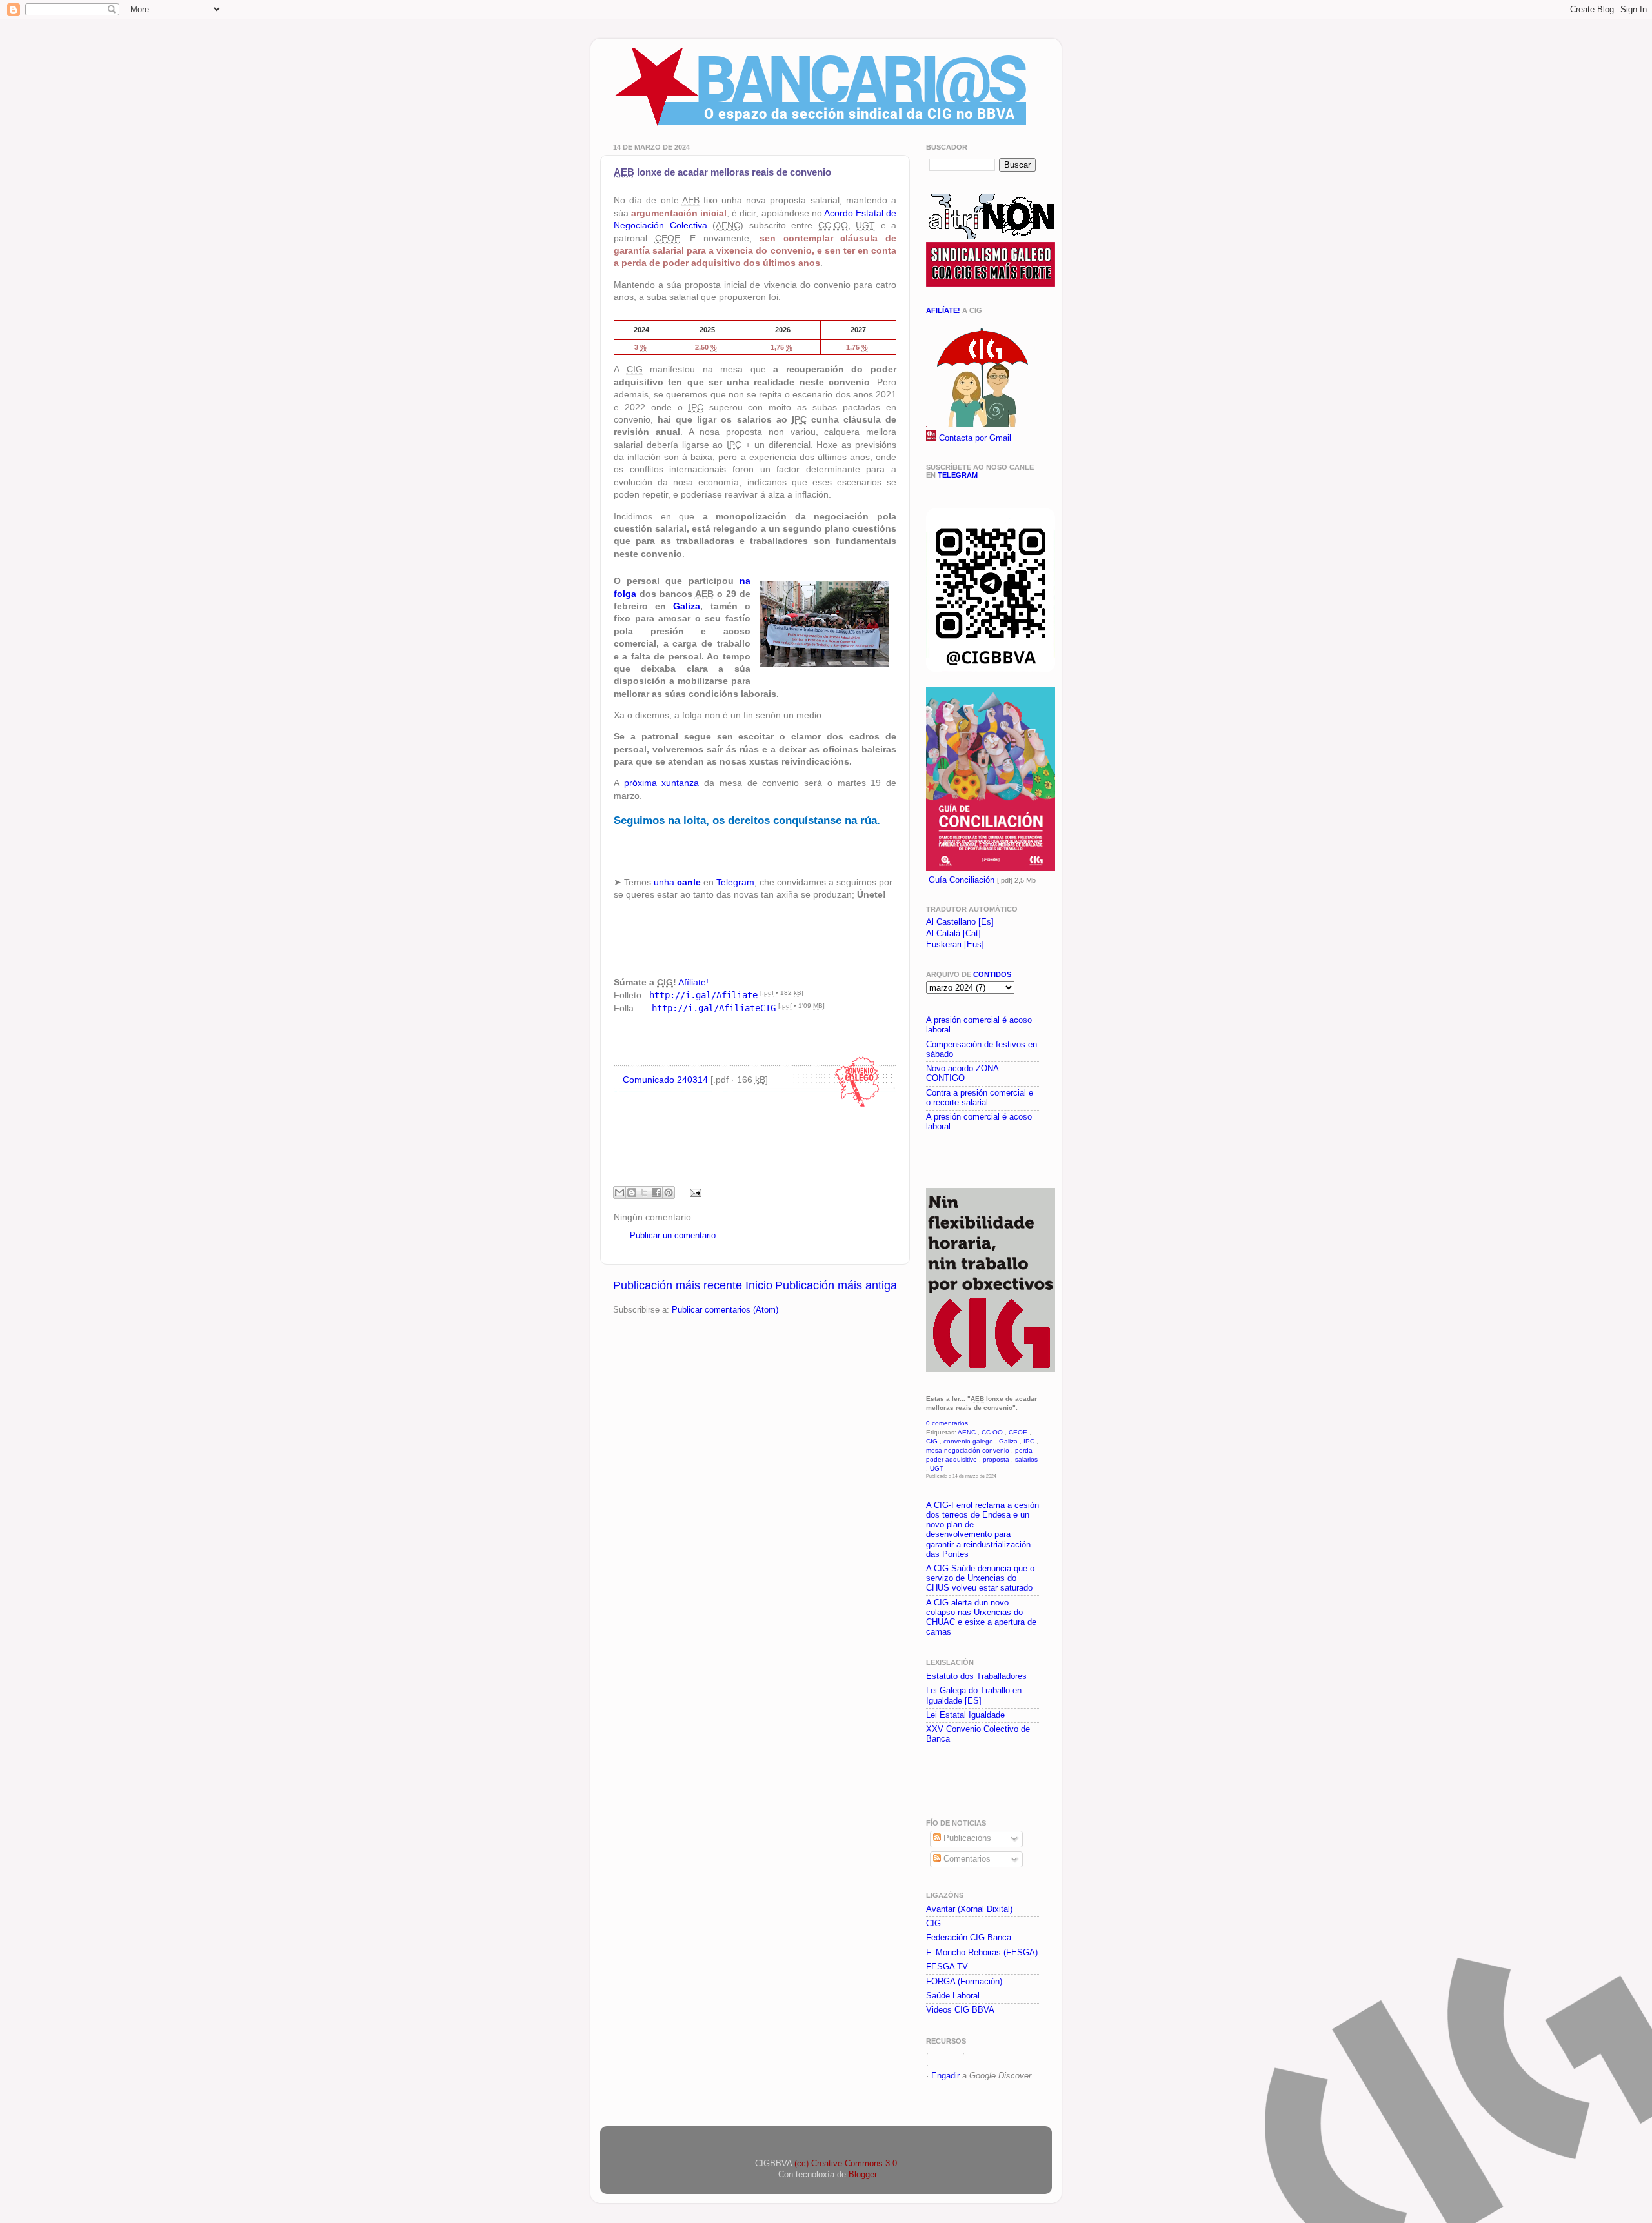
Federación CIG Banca (969, 1938)
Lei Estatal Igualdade (965, 1715)
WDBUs (982, 2053)
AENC (967, 1432)
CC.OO (992, 1432)
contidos (992, 974)
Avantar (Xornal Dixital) (969, 1909)
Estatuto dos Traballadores (976, 1676)
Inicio (759, 1285)
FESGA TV (947, 1967)
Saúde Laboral (953, 1996)
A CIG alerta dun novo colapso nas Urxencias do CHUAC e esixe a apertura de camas (981, 1617)
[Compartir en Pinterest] (669, 1192)
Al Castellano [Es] (960, 922)
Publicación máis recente (678, 1285)
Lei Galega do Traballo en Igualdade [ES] (974, 1695)
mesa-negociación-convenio (968, 1450)
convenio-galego (968, 1441)
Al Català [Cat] (953, 934)
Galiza (687, 606)
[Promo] (927, 1158)
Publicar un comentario (673, 1236)
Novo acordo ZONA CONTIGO (962, 1073)
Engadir (945, 2076)
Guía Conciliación (962, 880)
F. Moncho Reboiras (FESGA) (982, 1953)
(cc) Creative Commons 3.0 (846, 2164)
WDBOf (945, 2053)
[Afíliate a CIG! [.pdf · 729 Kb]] (981, 424)
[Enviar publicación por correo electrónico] (694, 1192)
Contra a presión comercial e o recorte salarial (980, 1098)
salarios (1026, 1459)
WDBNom (950, 2065)
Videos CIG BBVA (960, 2010)
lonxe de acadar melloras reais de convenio (722, 172)
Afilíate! (943, 310)
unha (677, 882)
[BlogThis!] (632, 1192)
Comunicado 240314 (665, 1080)
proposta (996, 1459)
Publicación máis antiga (836, 1285)
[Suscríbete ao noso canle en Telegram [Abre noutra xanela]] (991, 670)
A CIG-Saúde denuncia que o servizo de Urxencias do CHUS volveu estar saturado (980, 1578)
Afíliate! (693, 982)
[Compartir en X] (644, 1192)
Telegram (735, 882)
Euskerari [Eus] (955, 945)
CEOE (1018, 1432)
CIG (932, 1441)
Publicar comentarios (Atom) (725, 1310)
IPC (1029, 1441)
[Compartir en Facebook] (656, 1192)
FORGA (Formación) (964, 1982)
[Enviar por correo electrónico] (619, 1192)
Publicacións (966, 1838)
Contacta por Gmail (975, 438)
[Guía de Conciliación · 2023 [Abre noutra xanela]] (991, 869)
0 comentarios (947, 1423)
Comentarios (966, 1859)
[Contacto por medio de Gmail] (931, 438)
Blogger (862, 2175)
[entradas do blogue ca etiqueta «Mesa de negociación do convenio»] (857, 1108)
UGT (937, 1468)
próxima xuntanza (662, 783)
